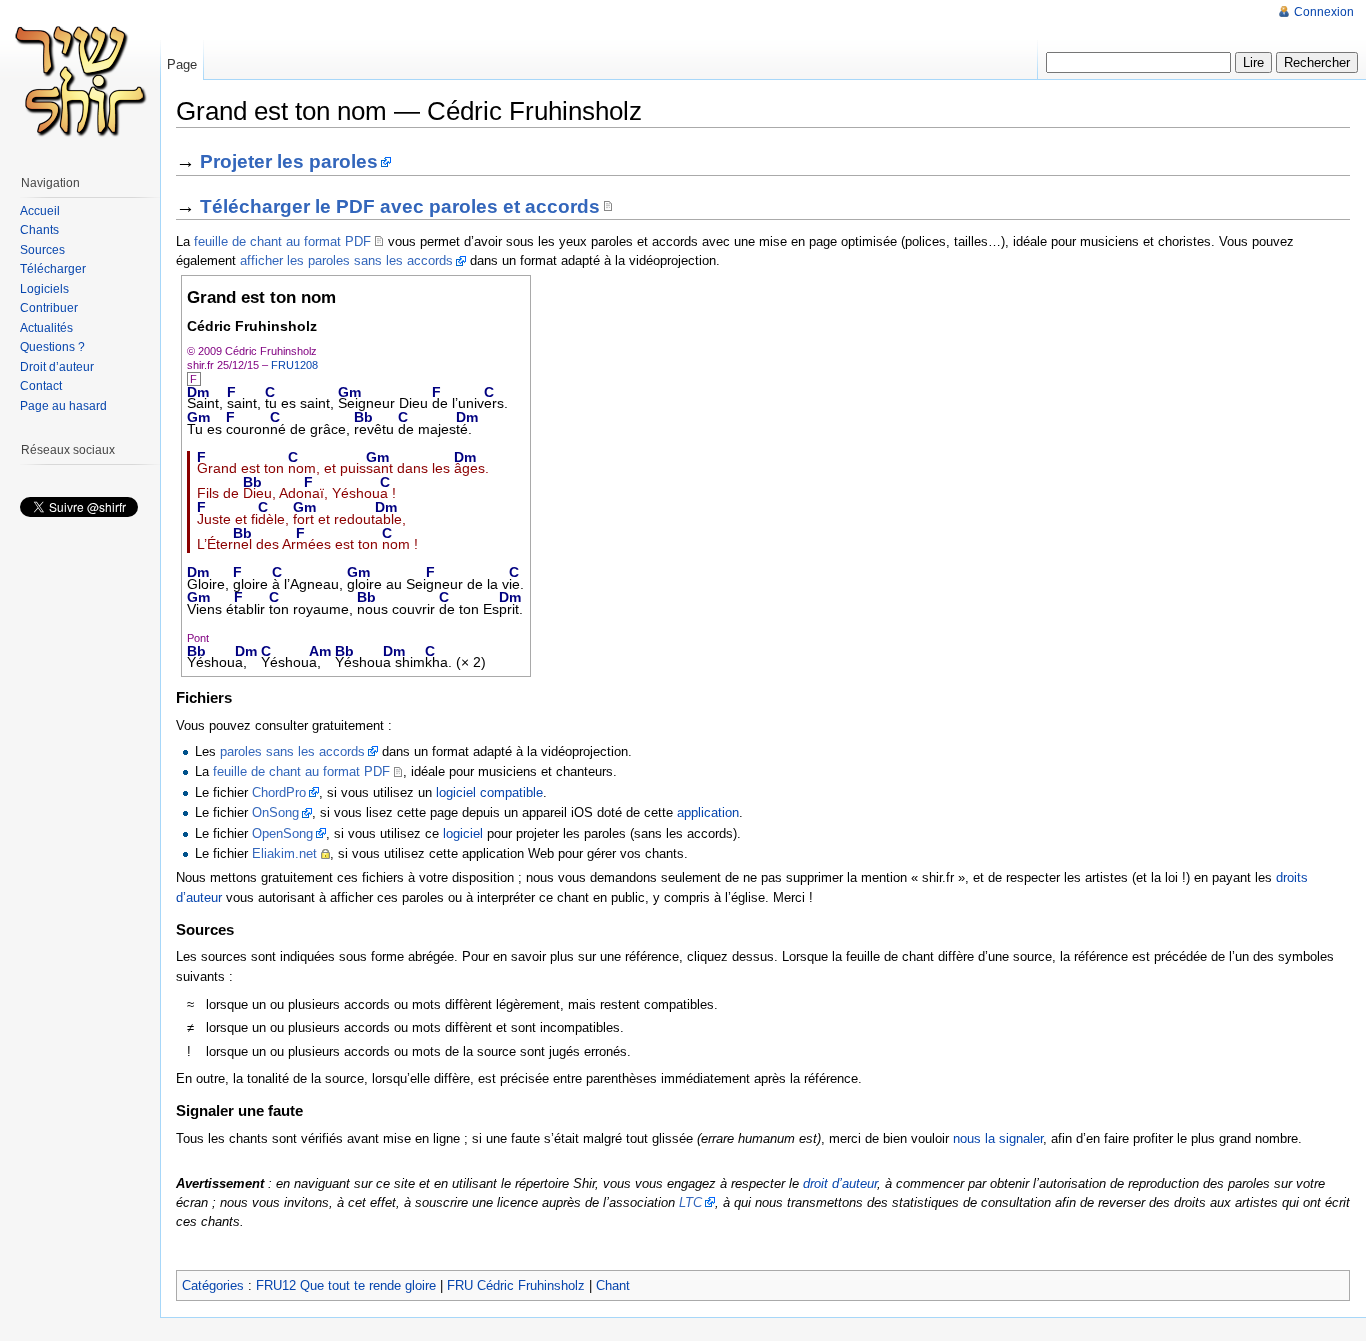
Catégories (213, 1285)
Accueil (40, 211)
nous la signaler (998, 1138)
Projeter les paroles (289, 161)
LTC (690, 1202)
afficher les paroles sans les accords (346, 260)
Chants (39, 230)
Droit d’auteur (57, 367)
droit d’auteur (840, 1183)
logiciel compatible (489, 792)
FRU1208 (294, 365)
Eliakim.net (284, 853)
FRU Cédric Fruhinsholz (516, 1285)
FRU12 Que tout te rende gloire (346, 1285)
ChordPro (279, 792)
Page (182, 64)
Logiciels (44, 289)
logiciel (463, 833)
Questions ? (52, 347)
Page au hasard (63, 406)
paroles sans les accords (292, 751)
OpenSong (282, 833)
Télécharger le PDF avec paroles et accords (400, 206)
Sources (42, 250)
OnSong (275, 812)
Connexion (1324, 12)
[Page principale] (80, 80)
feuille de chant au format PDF (282, 241)
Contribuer (49, 308)
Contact (41, 386)
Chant (613, 1285)
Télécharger (53, 269)
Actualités (46, 328)
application (708, 812)
